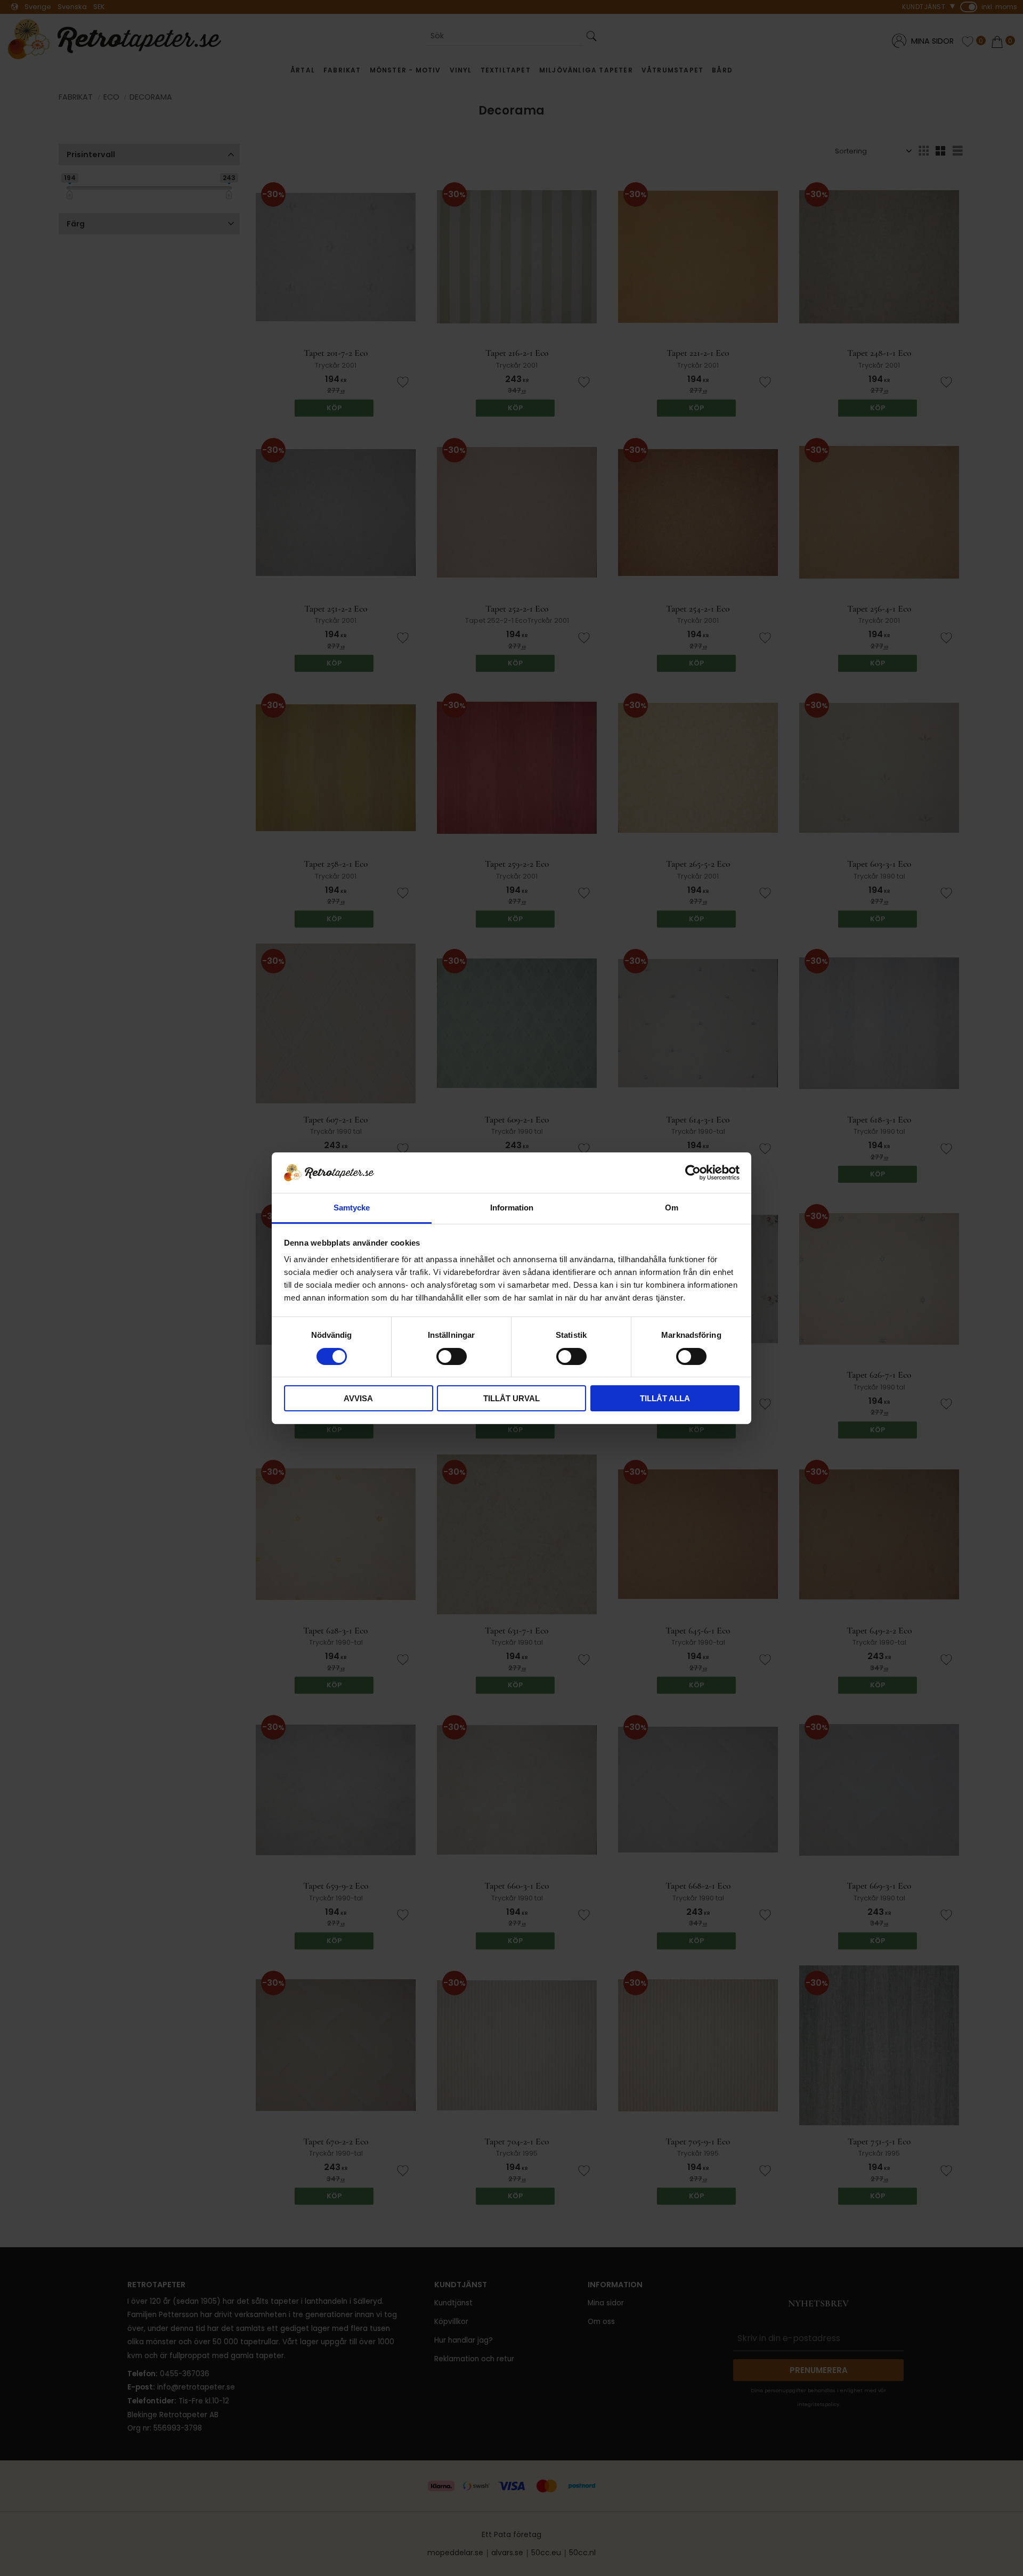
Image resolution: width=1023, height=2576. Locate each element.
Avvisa (358, 1398)
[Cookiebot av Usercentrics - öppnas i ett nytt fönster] (693, 1173)
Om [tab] (672, 1208)
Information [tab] (512, 1208)
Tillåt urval (511, 1398)
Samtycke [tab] (352, 1208)
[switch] (452, 1356)
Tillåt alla (665, 1398)
